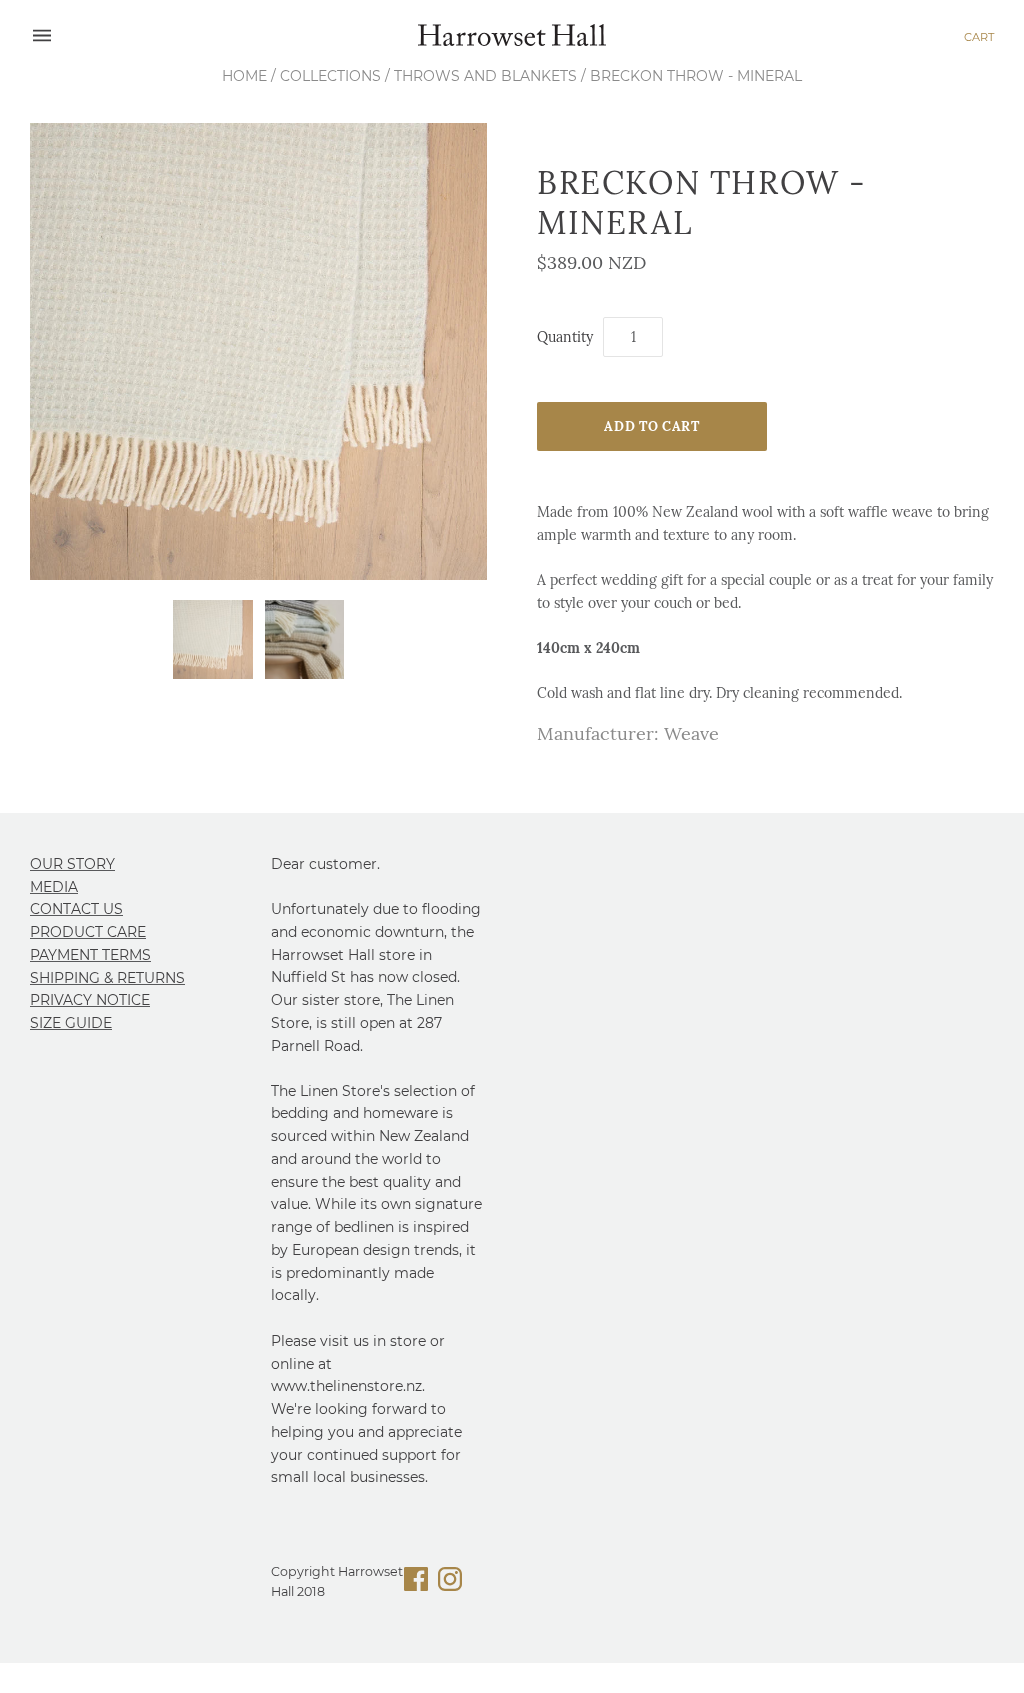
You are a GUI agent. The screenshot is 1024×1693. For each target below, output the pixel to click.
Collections (330, 76)
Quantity (565, 337)
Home (244, 76)
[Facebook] (416, 1582)
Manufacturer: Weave (628, 733)
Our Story (72, 864)
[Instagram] (450, 1582)
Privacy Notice (90, 1000)
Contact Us (76, 909)
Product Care (88, 932)
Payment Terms (90, 955)
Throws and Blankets (485, 76)
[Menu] (42, 36)
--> (511, 37)
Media (54, 887)
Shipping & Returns (107, 978)
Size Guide (71, 1023)
